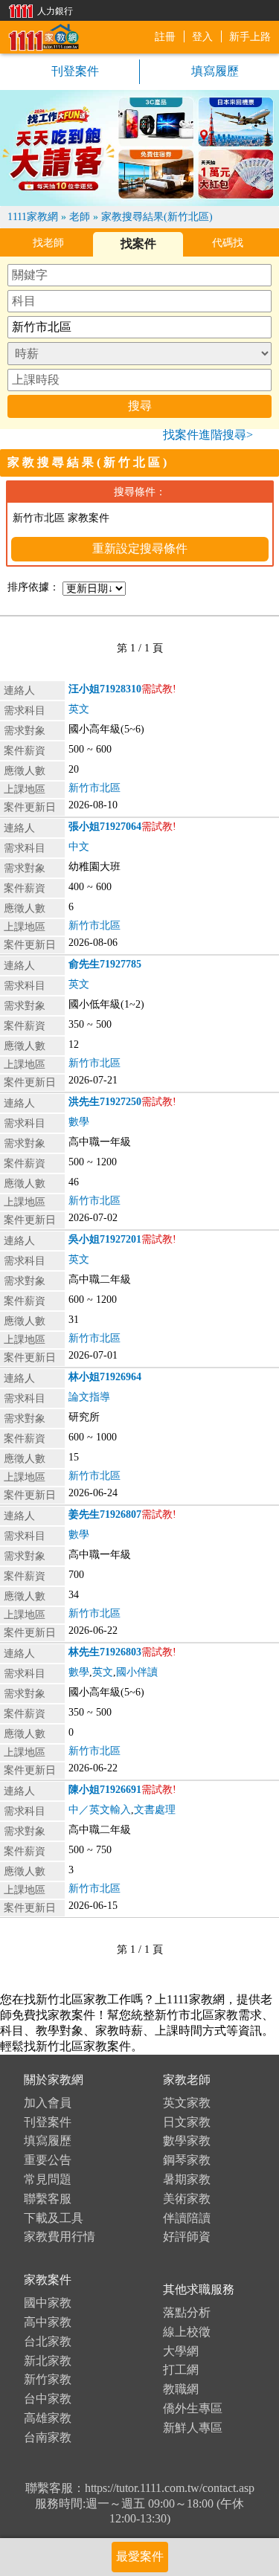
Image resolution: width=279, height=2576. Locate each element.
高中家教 (48, 2322)
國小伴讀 (137, 1672)
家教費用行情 (60, 2237)
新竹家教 (48, 2379)
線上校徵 (187, 2332)
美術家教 (187, 2199)
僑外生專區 (193, 2408)
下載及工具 (54, 2218)
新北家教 (48, 2361)
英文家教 (187, 2103)
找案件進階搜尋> (208, 435)
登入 (202, 37)
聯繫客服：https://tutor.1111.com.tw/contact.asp (140, 2488)
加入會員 (48, 2103)
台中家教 (48, 2399)
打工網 (181, 2370)
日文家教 (187, 2122)
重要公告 (48, 2160)
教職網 (181, 2389)
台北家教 (48, 2341)
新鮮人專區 (193, 2428)
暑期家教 (187, 2179)
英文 (79, 709)
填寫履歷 (48, 2141)
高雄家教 (48, 2418)
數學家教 (187, 2141)
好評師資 (187, 2237)
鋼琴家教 (187, 2160)
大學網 (181, 2351)
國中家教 (48, 2303)
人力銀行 (37, 10)
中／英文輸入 (100, 1810)
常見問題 (48, 2179)
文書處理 (155, 1810)
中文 (79, 847)
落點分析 (187, 2312)
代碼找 (228, 243)
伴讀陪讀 (187, 2218)
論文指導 (89, 1397)
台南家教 (48, 2437)
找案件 (138, 244)
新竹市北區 (94, 788)
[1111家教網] (43, 36)
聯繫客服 (48, 2199)
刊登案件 (74, 71)
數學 (79, 1122)
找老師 (48, 243)
